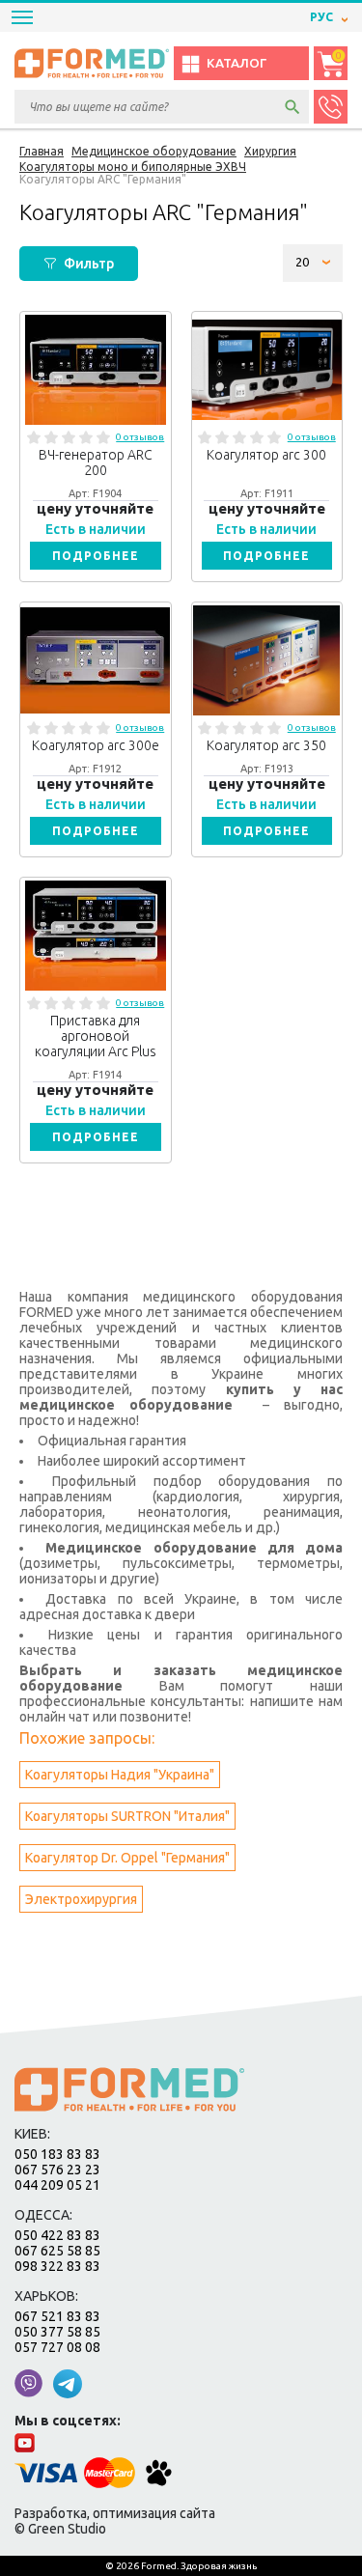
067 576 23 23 (57, 2170)
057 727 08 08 (57, 2347)
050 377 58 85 (57, 2332)
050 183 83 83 (57, 2154)
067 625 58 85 (57, 2251)
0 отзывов (140, 437)
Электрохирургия (81, 1899)
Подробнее (96, 556)
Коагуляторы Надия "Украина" (120, 1775)
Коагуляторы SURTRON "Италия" (127, 1816)
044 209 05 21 (57, 2185)
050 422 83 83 (57, 2235)
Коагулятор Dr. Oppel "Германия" (127, 1858)
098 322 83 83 (57, 2266)
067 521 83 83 (57, 2316)
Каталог (237, 63)
